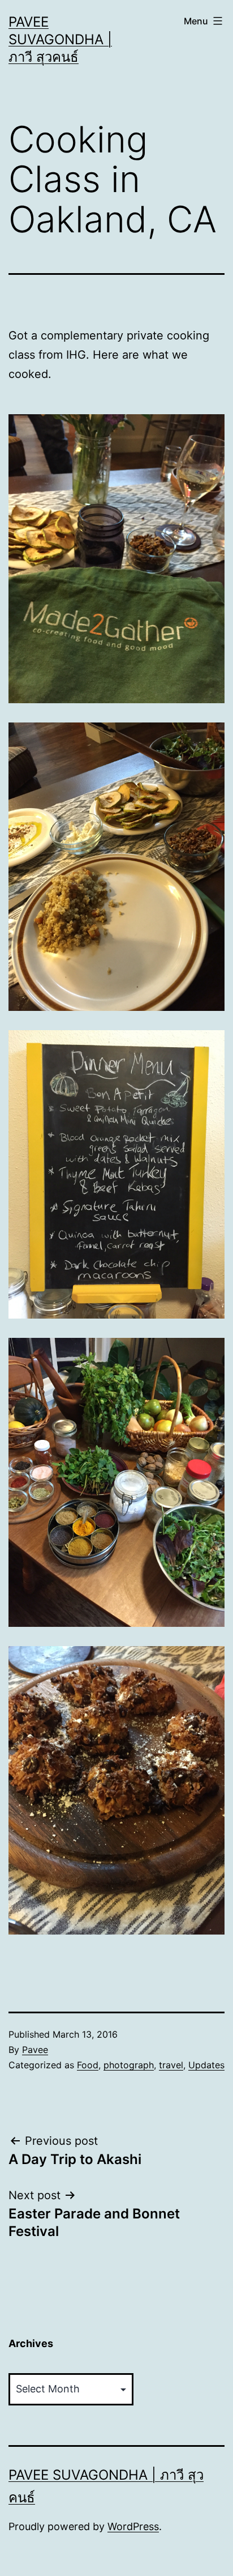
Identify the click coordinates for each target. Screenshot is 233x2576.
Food (88, 2065)
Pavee (35, 2050)
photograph (129, 2065)
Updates (206, 2065)
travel (171, 2065)
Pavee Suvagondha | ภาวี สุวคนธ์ (60, 39)
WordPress (133, 2526)
